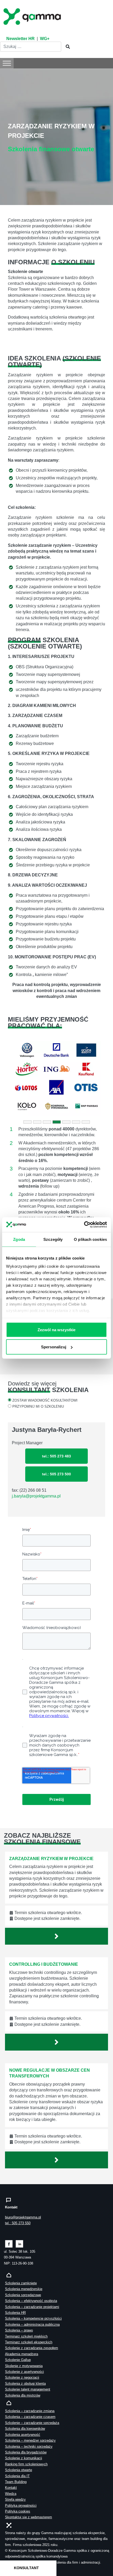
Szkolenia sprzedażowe (23, 2295)
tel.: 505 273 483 (56, 1456)
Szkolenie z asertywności (24, 2372)
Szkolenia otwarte (19, 2470)
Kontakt (11, 2488)
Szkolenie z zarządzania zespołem (32, 2348)
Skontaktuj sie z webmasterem (29, 2517)
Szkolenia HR (15, 2313)
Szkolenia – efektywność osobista (31, 2301)
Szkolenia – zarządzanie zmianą (30, 2411)
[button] (15, 1078)
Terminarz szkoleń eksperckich (29, 2342)
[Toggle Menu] (7, 63)
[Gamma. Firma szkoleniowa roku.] (33, 16)
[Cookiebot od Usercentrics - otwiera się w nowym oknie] (84, 1225)
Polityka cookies (18, 2511)
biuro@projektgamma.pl (23, 2217)
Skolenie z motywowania (24, 2366)
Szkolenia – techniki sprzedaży (29, 2446)
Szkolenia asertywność (23, 2435)
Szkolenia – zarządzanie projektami (32, 2307)
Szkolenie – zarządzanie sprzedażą (32, 2423)
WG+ (45, 39)
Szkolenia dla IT (17, 2476)
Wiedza (11, 2494)
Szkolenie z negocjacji (22, 2377)
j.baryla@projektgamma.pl (36, 1496)
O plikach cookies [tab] (90, 1239)
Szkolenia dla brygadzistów (26, 2452)
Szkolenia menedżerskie (24, 2289)
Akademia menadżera (22, 2354)
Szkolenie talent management (28, 2389)
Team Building (16, 2482)
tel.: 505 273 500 (56, 1474)
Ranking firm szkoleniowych (26, 2464)
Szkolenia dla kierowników (25, 2429)
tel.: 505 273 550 (18, 2223)
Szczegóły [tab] (53, 1239)
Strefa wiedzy (15, 2499)
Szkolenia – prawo (19, 2330)
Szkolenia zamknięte (21, 2283)
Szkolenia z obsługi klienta (25, 2384)
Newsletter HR (20, 39)
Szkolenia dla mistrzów (23, 2395)
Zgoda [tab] (19, 1239)
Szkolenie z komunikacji (24, 2458)
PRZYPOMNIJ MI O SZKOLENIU (38, 1406)
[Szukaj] (66, 47)
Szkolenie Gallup (18, 2360)
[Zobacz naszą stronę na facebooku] (9, 2244)
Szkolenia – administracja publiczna (32, 2324)
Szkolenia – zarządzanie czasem (30, 2417)
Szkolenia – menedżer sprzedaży (30, 2440)
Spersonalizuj (54, 1347)
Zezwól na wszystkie (56, 1330)
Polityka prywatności (21, 2506)
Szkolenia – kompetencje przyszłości (33, 2318)
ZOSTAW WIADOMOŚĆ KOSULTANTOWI (45, 1400)
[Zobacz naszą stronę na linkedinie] (20, 2244)
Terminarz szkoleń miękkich (26, 2336)
